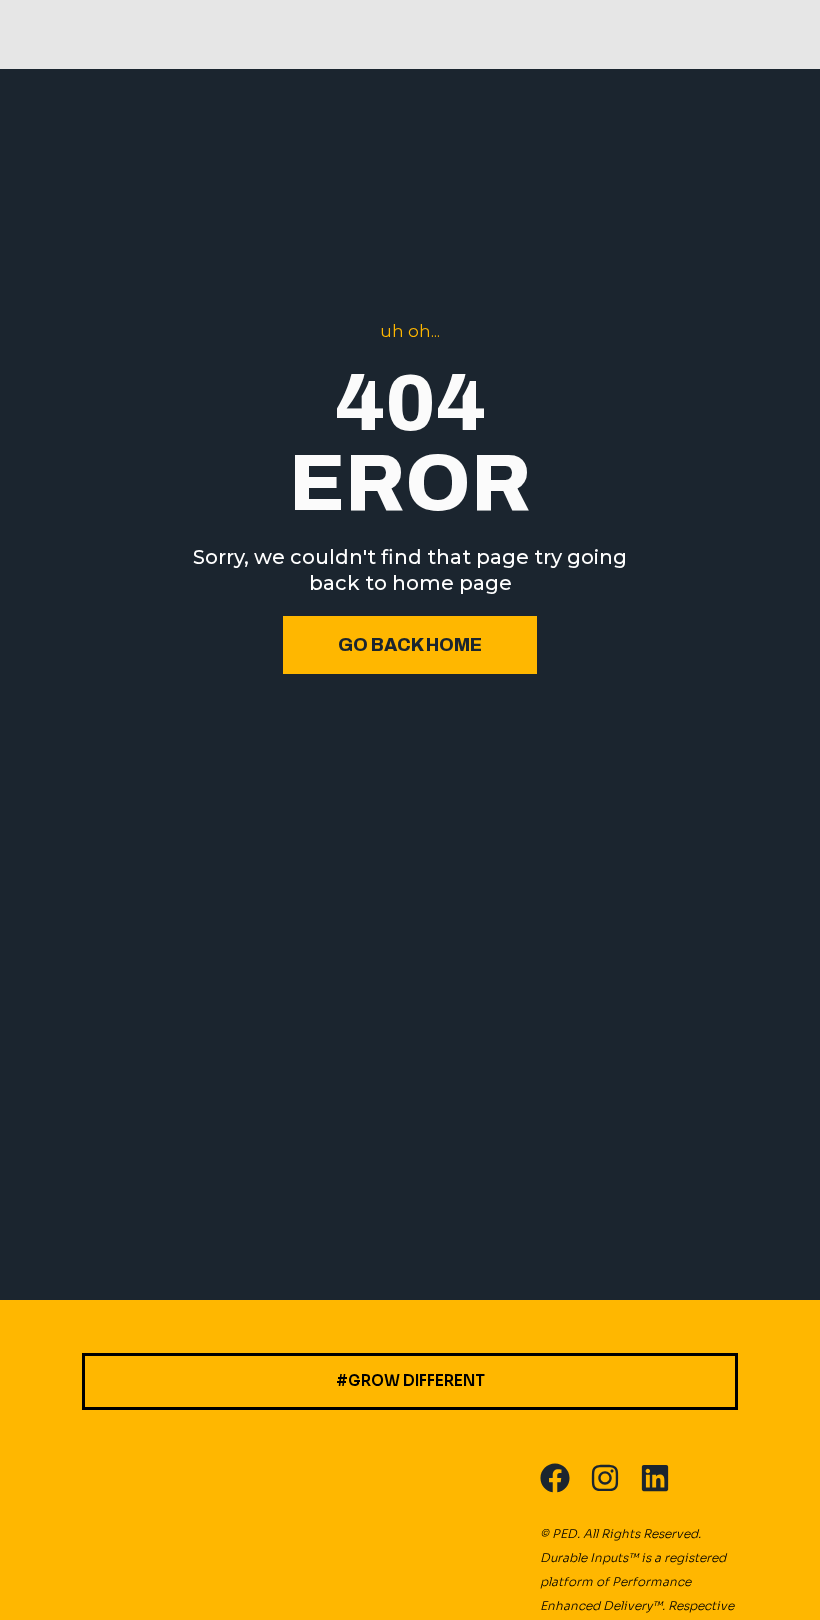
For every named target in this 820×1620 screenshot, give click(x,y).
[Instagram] (605, 1478)
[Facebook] (555, 1478)
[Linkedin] (655, 1478)
